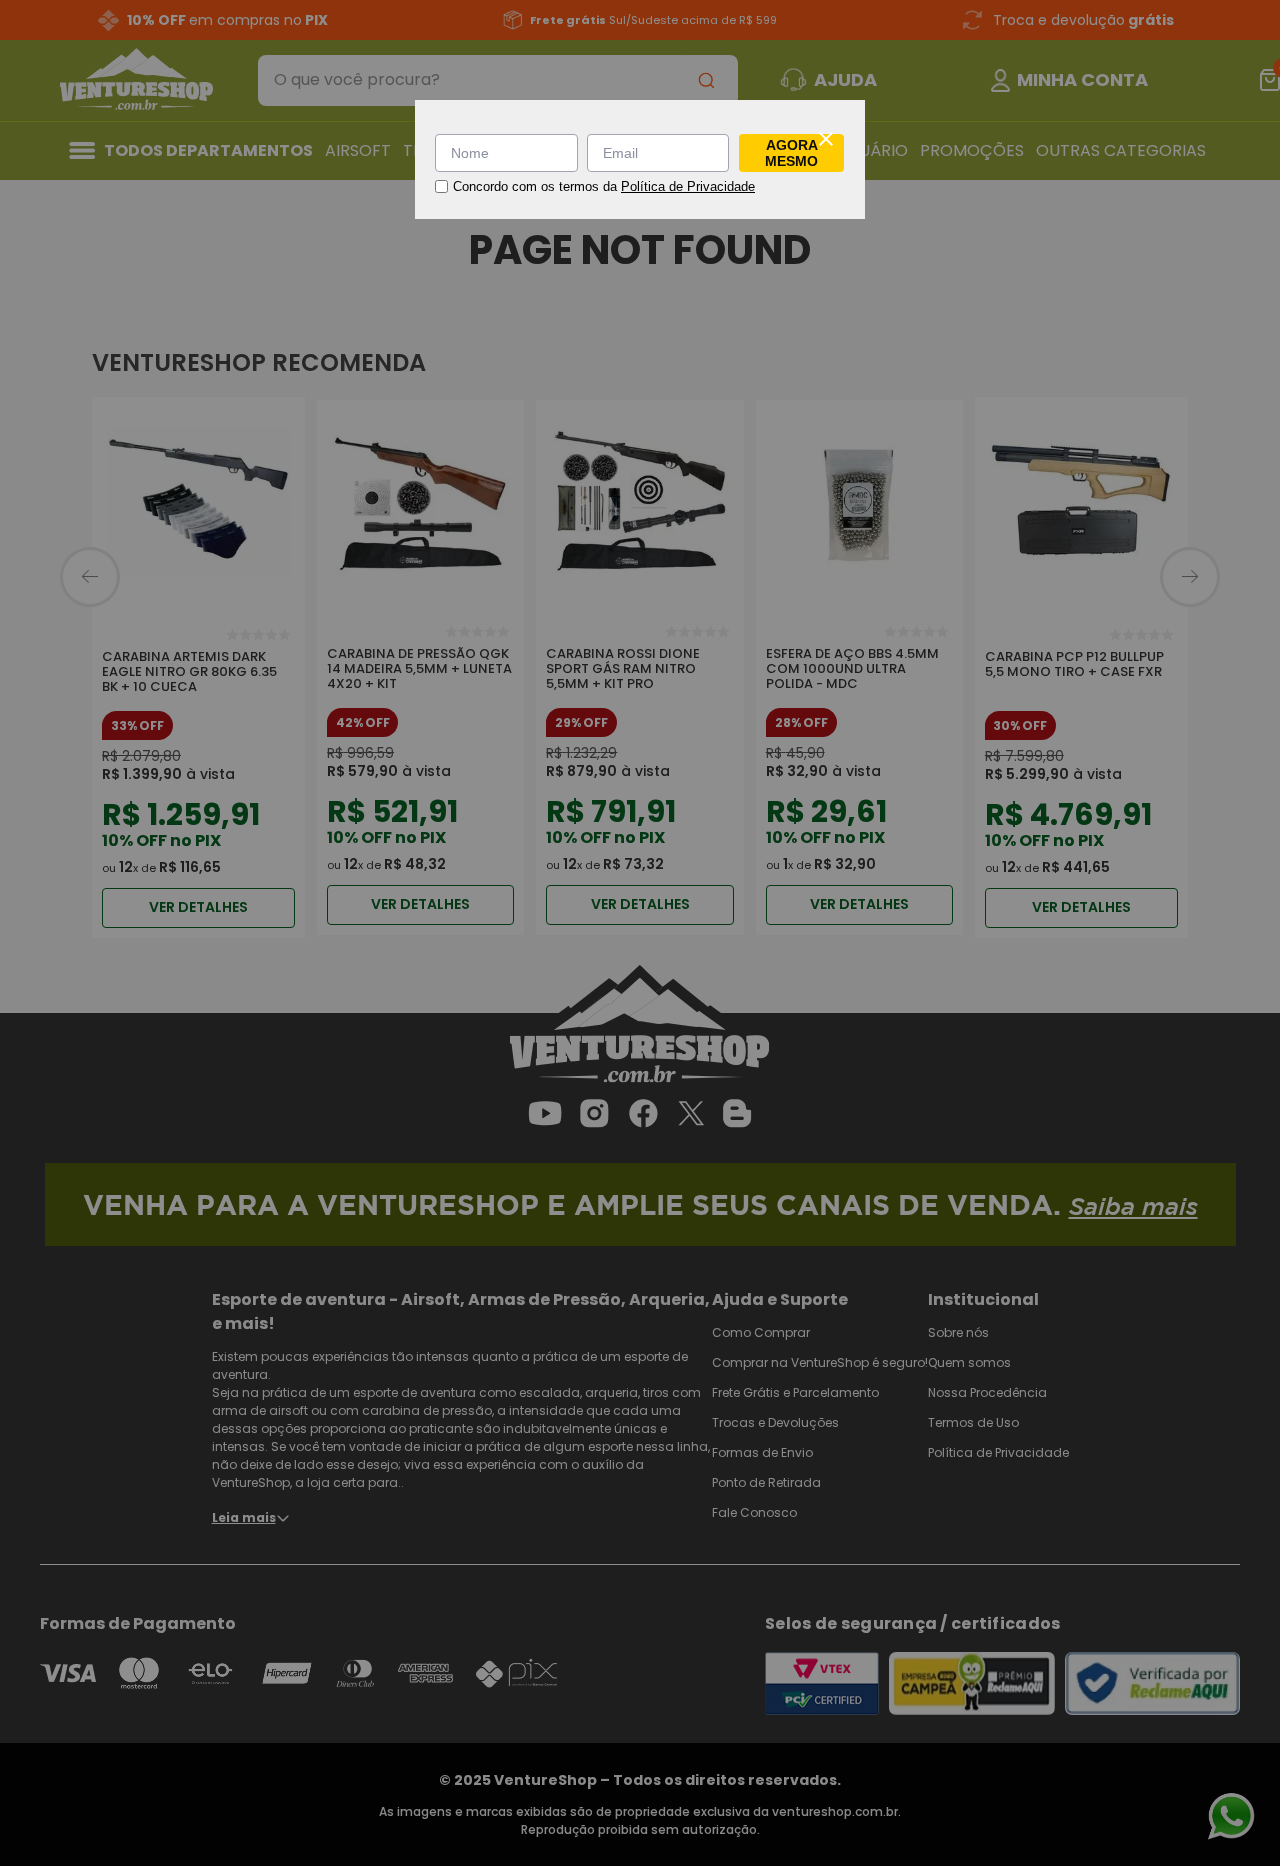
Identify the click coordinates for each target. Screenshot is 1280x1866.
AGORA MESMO (791, 153)
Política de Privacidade (688, 186)
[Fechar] (826, 139)
